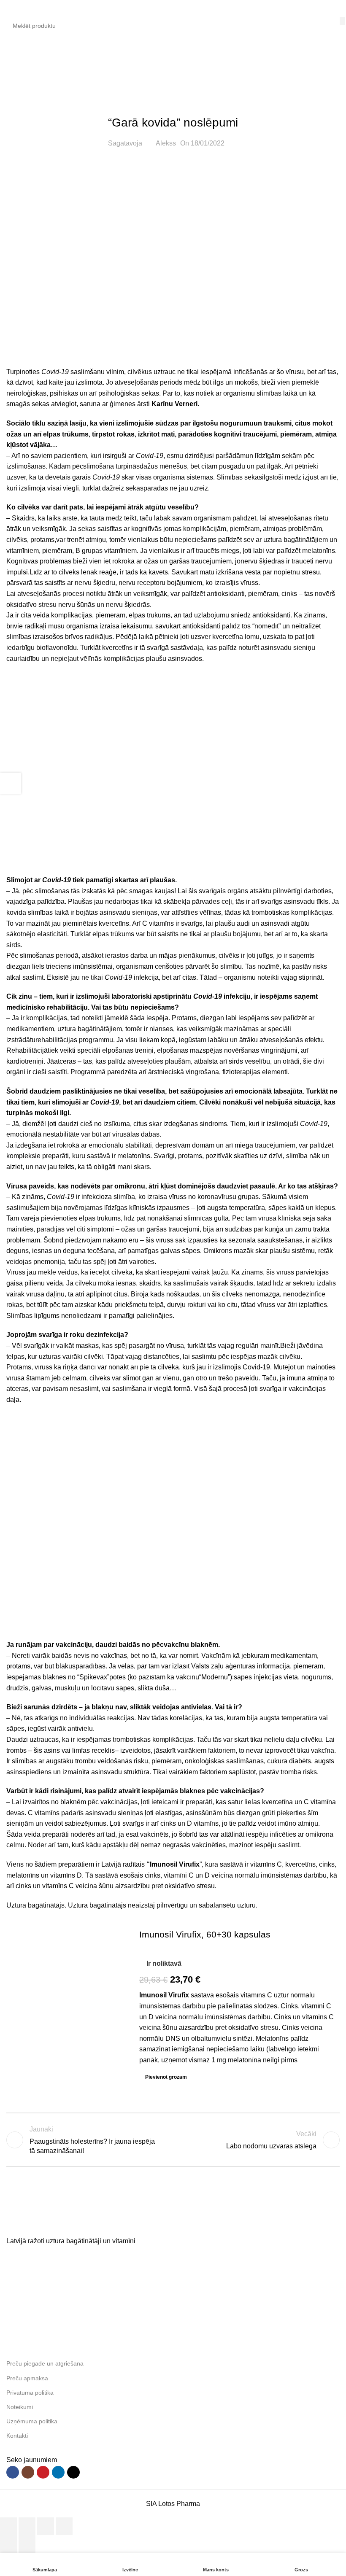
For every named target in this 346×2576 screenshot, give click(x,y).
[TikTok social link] (73, 2472)
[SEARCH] (342, 21)
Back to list (173, 2140)
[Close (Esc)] (8, 2526)
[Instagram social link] (28, 2472)
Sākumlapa (23, 69)
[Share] (27, 2526)
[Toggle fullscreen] (46, 2526)
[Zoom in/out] (64, 2526)
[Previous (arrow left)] (8, 2544)
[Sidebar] (11, 783)
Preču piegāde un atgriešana (45, 2363)
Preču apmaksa (27, 2378)
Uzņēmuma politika (32, 2421)
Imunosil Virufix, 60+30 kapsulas (205, 1934)
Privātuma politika (30, 2393)
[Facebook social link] (13, 2472)
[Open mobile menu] (10, 8)
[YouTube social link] (43, 2472)
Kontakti (17, 2436)
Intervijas (64, 69)
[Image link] (70, 2223)
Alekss (166, 143)
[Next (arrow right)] (27, 2544)
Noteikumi (20, 2407)
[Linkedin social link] (58, 2472)
